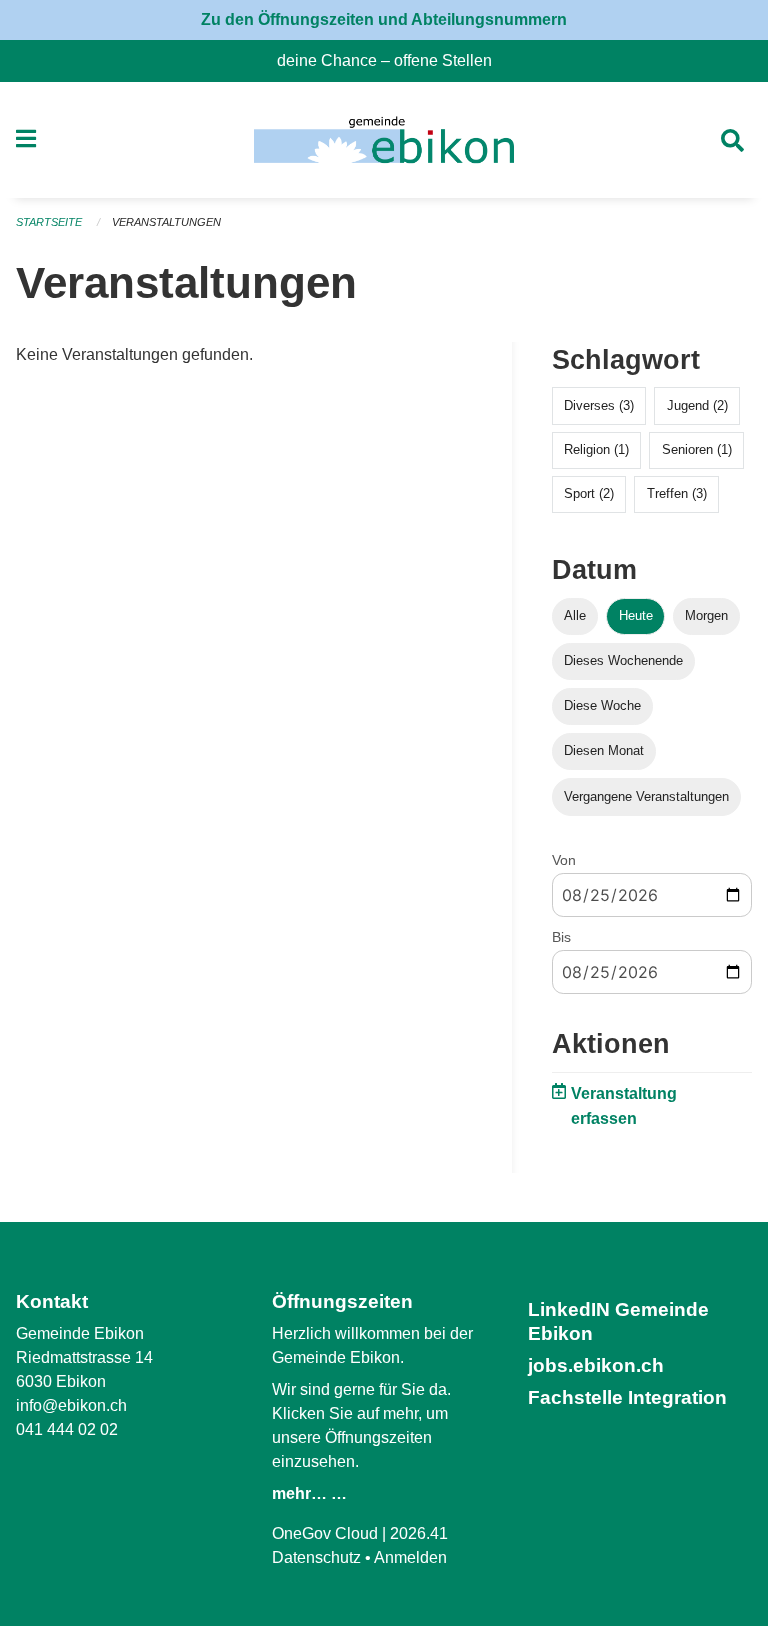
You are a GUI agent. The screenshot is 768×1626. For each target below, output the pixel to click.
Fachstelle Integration (627, 1397)
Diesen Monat (604, 750)
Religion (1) (596, 449)
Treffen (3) (677, 493)
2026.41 (419, 1533)
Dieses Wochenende (623, 660)
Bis (561, 937)
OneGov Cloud (325, 1533)
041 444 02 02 (67, 1429)
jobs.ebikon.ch (596, 1365)
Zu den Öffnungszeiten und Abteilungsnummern (384, 19)
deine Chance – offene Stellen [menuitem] (392, 60)
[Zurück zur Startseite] (383, 140)
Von (564, 860)
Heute (636, 615)
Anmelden (410, 1557)
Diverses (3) (599, 405)
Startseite (49, 222)
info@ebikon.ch (71, 1405)
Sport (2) (589, 493)
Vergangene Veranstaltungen (646, 796)
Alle (575, 615)
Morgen (706, 615)
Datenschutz (316, 1557)
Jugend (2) (697, 405)
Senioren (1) (697, 449)
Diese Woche (602, 705)
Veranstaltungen (166, 222)
